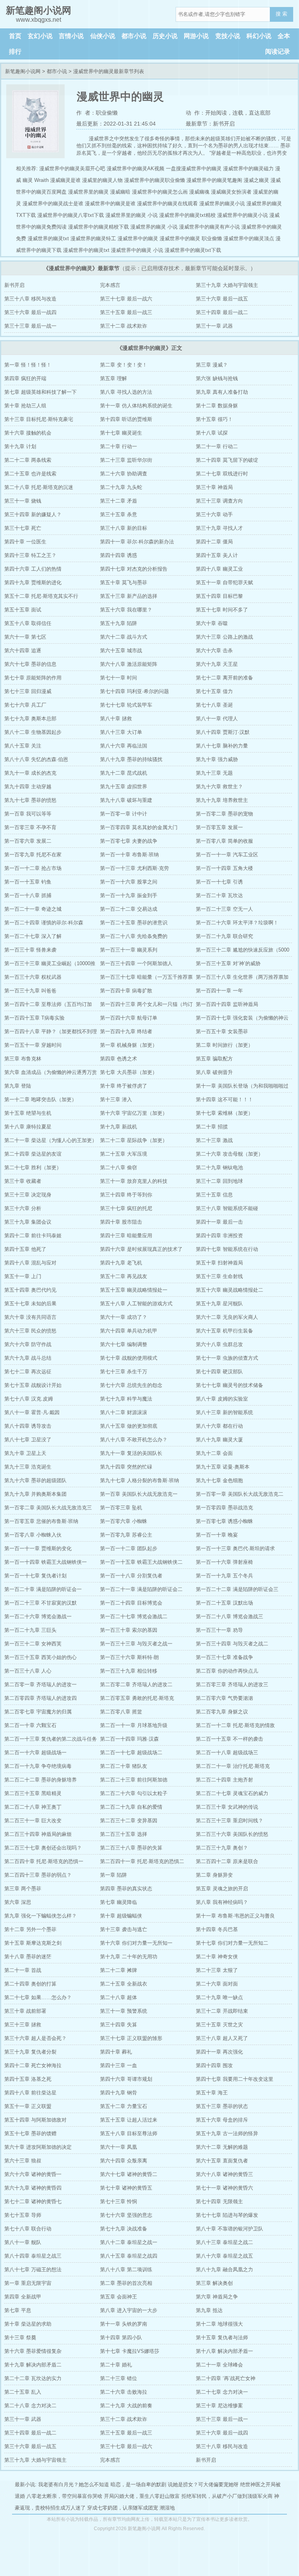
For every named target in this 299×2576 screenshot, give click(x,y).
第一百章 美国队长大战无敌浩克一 (139, 1494)
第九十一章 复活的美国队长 (131, 1453)
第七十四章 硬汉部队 (219, 1372)
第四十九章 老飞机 (121, 1263)
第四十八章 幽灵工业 (219, 569)
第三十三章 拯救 (23, 2025)
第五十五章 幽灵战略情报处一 (134, 1290)
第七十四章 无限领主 (219, 2201)
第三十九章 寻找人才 (219, 528)
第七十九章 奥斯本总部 (30, 719)
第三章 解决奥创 (214, 2283)
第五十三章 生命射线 (219, 1276)
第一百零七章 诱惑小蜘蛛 (224, 1521)
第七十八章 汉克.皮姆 (29, 1399)
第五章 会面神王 (119, 2297)
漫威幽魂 (199, 192)
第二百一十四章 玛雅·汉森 (129, 1739)
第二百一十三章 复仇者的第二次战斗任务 (51, 1739)
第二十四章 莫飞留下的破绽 (227, 460)
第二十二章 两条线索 (28, 460)
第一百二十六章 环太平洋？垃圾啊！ (237, 923)
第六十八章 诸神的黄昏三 (224, 2174)
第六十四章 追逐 (23, 651)
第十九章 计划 (20, 446)
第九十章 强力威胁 (217, 759)
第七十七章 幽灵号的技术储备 (230, 1385)
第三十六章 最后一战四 (30, 312)
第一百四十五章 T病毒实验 (34, 1018)
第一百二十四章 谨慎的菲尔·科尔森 (44, 923)
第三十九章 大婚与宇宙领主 (227, 285)
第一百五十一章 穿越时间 (33, 1045)
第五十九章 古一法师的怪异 (227, 2133)
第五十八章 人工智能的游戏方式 (136, 1304)
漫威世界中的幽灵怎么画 (160, 192)
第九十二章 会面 (214, 1453)
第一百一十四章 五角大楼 (224, 868)
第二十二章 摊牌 (119, 1970)
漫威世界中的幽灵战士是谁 (53, 203)
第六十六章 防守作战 (28, 1344)
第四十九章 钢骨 (119, 2093)
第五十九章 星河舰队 (219, 1304)
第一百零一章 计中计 (124, 814)
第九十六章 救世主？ (219, 787)
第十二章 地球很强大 (219, 2324)
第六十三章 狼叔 (23, 2161)
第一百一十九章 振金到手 (129, 895)
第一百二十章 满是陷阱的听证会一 (43, 1589)
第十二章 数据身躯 (217, 406)
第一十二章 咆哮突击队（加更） (40, 1099)
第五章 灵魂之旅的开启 (222, 1889)
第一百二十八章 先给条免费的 (134, 936)
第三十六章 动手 (214, 514)
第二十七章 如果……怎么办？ (38, 1997)
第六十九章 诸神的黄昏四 (33, 2188)
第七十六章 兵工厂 (25, 705)
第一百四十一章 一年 (219, 991)
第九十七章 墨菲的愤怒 (30, 800)
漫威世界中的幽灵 (138, 238)
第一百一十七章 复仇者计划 (35, 1576)
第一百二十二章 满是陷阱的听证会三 (237, 1589)
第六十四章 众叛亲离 (124, 2161)
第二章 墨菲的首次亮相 (126, 2283)
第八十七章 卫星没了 (28, 1440)
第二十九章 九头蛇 (121, 487)
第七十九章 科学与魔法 (126, 1399)
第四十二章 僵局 (214, 542)
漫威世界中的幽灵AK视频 (135, 169)
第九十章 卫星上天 (25, 1453)
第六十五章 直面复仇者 (222, 2161)
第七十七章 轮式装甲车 (126, 705)
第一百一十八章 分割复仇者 (131, 1576)
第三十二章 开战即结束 (222, 2011)
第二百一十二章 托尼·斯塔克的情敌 (235, 1725)
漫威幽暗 (120, 192)
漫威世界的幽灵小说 (222, 203)
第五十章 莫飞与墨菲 (124, 582)
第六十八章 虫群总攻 (219, 1344)
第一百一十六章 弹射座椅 (224, 1562)
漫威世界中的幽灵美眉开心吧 (72, 169)
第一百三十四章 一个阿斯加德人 (136, 963)
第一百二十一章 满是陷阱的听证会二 (141, 1589)
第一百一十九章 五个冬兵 (224, 1576)
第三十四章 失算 (119, 2025)
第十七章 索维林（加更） (224, 1113)
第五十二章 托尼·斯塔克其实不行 (41, 596)
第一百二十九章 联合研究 (224, 936)
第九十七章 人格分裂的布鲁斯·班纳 (140, 1480)
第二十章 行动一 (119, 446)
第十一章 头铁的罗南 (124, 2324)
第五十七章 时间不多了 (222, 610)
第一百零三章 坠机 (121, 1508)
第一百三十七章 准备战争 (224, 1657)
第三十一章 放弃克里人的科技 (134, 1181)
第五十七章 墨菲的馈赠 (30, 2133)
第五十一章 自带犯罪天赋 (224, 582)
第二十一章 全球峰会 (219, 2365)
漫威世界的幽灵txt (48, 238)
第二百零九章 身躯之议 (222, 1712)
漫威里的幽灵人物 (102, 180)
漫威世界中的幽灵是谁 (110, 203)
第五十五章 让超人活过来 (129, 2120)
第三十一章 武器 (214, 326)
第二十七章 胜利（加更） (33, 1167)
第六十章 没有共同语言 (30, 1317)
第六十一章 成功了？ (124, 1317)
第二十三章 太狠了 (217, 1970)
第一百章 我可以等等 (28, 814)
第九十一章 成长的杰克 (30, 773)
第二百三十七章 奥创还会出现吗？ (43, 1848)
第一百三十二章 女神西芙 (33, 1644)
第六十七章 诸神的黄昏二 (129, 2174)
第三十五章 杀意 (119, 514)
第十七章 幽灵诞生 (121, 433)
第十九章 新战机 (119, 1127)
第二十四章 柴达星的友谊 (33, 1154)
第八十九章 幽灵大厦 (219, 1440)
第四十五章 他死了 (25, 1249)
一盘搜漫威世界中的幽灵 (194, 169)
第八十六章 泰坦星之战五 (224, 2256)
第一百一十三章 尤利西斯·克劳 (135, 868)
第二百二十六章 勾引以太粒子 (134, 1793)
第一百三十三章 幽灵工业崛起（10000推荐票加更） (50, 965)
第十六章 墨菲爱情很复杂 (33, 2351)
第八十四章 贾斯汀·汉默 (223, 732)
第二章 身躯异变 (214, 1875)
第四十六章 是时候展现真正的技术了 (141, 1249)
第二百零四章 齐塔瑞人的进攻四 (40, 1698)
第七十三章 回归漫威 (28, 691)
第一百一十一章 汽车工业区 (227, 855)
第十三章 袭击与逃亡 (124, 1929)
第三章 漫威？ (212, 365)
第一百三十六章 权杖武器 (33, 977)
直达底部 (260, 113)
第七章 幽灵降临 (119, 1902)
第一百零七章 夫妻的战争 (129, 841)
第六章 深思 (18, 1902)
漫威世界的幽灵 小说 (154, 227)
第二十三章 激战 (214, 1140)
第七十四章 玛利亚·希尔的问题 (135, 691)
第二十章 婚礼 (116, 2365)
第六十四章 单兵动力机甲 (129, 1331)
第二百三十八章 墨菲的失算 (131, 1848)
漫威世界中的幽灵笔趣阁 (214, 180)
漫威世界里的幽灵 (88, 192)
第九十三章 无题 (214, 773)
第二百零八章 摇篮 (121, 1712)
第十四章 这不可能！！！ (224, 1099)
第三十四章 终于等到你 (126, 1195)
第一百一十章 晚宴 (217, 1535)
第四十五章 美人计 (217, 555)
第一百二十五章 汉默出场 (224, 1603)
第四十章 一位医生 (25, 542)
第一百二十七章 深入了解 (33, 936)
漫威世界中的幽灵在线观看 (167, 203)
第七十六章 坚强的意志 (126, 2215)
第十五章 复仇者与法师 (222, 2338)
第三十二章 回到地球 (219, 1181)
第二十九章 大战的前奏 (126, 2406)
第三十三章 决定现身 (28, 1195)
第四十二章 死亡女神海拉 (33, 2065)
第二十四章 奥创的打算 (30, 1984)
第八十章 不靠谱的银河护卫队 (230, 2229)
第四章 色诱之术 (119, 1059)
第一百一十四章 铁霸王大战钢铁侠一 (46, 1562)
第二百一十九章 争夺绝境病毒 (38, 1766)
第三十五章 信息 (214, 1195)
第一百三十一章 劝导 (219, 1630)
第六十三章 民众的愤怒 (30, 1331)
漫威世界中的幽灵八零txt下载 (71, 215)
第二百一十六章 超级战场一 (35, 1753)
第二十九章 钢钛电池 (219, 1167)
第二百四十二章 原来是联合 (227, 1861)
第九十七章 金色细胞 (219, 1480)
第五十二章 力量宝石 (124, 2106)
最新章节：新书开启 (210, 124)
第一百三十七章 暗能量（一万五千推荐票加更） (146, 979)
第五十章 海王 (212, 2093)
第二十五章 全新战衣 (124, 1984)
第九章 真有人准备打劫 (222, 392)
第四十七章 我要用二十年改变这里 (235, 2079)
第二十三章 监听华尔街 (126, 460)
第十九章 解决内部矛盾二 (33, 2365)
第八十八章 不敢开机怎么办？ (134, 1440)
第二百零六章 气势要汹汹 (224, 1698)
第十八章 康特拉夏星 (28, 1127)
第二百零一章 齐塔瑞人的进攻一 (40, 1684)
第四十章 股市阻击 (121, 1222)
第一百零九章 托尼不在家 (33, 855)
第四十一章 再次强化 (219, 2052)
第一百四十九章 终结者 (126, 1031)
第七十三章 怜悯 (119, 2201)
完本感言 (110, 285)
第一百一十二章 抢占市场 (33, 868)
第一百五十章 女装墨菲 (222, 1031)
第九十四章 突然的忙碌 (126, 1467)
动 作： (195, 113)
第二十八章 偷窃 (119, 1167)
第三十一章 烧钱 (23, 501)
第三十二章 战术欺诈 (124, 326)
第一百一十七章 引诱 (219, 882)
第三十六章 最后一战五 (222, 299)
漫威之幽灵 (256, 180)
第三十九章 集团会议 (28, 1222)
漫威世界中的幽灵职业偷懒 (155, 180)
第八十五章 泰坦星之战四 (129, 2256)
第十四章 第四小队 (121, 2338)
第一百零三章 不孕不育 (30, 827)
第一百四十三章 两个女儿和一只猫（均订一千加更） (146, 1006)
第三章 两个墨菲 (23, 1889)
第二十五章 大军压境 (124, 1154)
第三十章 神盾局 (214, 487)
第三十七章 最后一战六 (126, 299)
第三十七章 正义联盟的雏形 (131, 2038)
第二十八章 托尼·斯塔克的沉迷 (39, 487)
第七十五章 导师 (23, 2215)
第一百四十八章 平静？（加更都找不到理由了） (51, 1033)
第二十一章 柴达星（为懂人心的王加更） (51, 1140)
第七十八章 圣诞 (214, 705)
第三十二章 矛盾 (119, 501)
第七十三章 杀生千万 (124, 1372)
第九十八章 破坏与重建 (126, 800)
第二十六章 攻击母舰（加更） (230, 1154)
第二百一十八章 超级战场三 (227, 1753)
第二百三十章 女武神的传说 (227, 1807)
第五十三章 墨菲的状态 (222, 2106)
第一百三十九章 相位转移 (129, 1671)
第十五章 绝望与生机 (28, 1113)
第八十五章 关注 (23, 746)
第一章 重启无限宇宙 (28, 2283)
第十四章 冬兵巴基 (217, 1929)
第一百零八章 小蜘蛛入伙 (33, 1535)
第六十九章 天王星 (217, 664)
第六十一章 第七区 (25, 637)
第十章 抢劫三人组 (25, 406)
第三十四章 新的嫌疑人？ (33, 514)
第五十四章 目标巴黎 (219, 596)
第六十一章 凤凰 (119, 2147)
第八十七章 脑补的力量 (222, 746)
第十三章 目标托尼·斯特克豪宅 (39, 419)
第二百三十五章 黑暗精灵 (33, 1793)
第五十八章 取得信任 (28, 623)
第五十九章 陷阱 (119, 623)
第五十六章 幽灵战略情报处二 (230, 1290)
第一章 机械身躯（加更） (129, 1045)
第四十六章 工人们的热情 (33, 569)
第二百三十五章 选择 (124, 1834)
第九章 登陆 (18, 1086)
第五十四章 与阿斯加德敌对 (35, 2120)
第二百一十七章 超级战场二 (131, 1753)
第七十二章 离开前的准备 (224, 678)
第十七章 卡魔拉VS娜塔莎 (130, 2351)
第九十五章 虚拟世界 (124, 787)
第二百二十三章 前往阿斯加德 (134, 1780)
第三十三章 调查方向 (219, 501)
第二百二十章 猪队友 (124, 1766)
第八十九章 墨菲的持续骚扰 (131, 759)
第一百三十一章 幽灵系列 (129, 950)
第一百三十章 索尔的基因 (129, 1630)
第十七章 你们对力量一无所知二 (232, 1943)
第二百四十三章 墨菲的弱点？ (38, 1875)
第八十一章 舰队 (23, 2242)
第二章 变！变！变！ (124, 365)
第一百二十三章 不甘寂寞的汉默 (40, 1603)
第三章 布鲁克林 (23, 1059)
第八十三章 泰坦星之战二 (224, 2242)
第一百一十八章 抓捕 (28, 895)
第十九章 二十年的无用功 (129, 1957)
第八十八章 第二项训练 (126, 2269)
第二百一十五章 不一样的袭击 (230, 1739)
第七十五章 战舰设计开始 (33, 1385)
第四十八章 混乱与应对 (30, 1263)
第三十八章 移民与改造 (30, 299)
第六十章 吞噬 (212, 623)
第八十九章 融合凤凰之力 (224, 2269)
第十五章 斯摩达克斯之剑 (33, 1943)
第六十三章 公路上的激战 (224, 637)
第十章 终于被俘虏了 (124, 1086)
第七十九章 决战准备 (124, 2229)
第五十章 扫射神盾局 (219, 1263)
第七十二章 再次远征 (28, 1372)
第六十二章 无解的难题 (222, 2147)
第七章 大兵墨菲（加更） (129, 1072)
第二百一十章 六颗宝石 (30, 1725)
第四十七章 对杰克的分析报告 (134, 569)
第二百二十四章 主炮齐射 (224, 1780)
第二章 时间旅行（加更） (224, 1045)
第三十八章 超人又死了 (222, 2038)
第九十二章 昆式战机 (124, 773)
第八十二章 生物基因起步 (33, 732)
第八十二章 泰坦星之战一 (129, 2242)
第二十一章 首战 (23, 1970)
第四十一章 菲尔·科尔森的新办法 (137, 542)
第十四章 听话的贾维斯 (126, 419)
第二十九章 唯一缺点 (219, 1997)
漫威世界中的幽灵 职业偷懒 (191, 238)
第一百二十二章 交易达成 (129, 909)
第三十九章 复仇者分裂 (30, 2052)
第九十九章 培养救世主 (222, 800)
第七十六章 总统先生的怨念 (131, 1385)
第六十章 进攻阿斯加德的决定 (38, 2147)
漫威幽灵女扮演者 (231, 192)
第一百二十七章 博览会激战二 (134, 1616)
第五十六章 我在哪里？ (126, 610)
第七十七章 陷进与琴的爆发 (227, 2215)
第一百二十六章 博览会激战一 (38, 1616)
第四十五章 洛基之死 (28, 2079)
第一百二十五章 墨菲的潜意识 (134, 923)
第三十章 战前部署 (25, 2011)
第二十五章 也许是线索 (30, 474)
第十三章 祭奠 (20, 2338)
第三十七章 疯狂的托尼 (126, 1208)
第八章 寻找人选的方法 (126, 392)
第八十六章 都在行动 (219, 1426)
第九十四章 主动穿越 (28, 787)
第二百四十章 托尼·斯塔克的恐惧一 (44, 1861)
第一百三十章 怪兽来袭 (30, 950)
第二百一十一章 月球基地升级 (134, 1725)
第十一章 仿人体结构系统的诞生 (136, 406)
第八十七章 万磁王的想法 (33, 2269)
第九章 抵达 (209, 2310)
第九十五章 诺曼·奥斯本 (223, 1467)
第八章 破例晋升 (214, 1072)
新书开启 (14, 285)
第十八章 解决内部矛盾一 (224, 2351)
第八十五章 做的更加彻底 (129, 1426)
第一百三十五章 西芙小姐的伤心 (40, 1657)
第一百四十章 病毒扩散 (126, 991)
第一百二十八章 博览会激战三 (230, 1616)
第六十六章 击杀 (214, 651)
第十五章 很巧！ (214, 419)
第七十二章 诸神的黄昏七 (33, 2201)
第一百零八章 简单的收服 (224, 841)
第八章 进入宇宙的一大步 (129, 2310)
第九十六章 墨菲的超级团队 (35, 1480)
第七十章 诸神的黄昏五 (126, 2188)
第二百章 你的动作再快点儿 (227, 1671)
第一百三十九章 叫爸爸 (30, 991)
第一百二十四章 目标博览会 (131, 1603)
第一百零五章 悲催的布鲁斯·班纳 (41, 1521)
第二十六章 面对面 (217, 1984)
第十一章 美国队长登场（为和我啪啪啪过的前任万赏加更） (242, 1088)
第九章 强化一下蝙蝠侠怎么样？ (40, 1916)
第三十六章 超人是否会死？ (35, 2038)
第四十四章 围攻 (214, 2065)
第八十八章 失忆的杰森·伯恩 (36, 759)
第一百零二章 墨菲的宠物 (224, 814)
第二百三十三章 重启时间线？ (230, 1821)
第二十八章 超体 (119, 1997)
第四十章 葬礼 (116, 2052)
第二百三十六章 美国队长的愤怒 (232, 1834)
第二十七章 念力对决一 (222, 2392)
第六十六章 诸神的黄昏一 (33, 2174)
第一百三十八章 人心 (28, 1671)
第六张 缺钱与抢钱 (217, 378)
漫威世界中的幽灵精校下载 (98, 227)
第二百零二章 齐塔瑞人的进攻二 (136, 1684)
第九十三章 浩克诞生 (28, 1467)
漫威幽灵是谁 (65, 180)
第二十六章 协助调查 (124, 474)
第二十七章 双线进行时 (222, 474)
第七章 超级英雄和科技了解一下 (40, 392)
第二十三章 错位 (119, 2378)
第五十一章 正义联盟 (28, 2106)
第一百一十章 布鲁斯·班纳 (129, 855)
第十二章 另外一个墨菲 (30, 1929)
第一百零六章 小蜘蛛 (124, 1521)
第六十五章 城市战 (121, 651)
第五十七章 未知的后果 (30, 1304)
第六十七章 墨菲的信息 (30, 664)
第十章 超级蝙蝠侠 (121, 1916)
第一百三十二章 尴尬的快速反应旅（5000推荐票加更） (243, 952)
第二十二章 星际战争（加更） (134, 1140)
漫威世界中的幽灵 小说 (137, 250)
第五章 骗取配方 (214, 1059)
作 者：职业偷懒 (97, 113)
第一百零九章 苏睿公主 (126, 1535)
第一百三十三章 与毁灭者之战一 (136, 1644)
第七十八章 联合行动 (28, 2229)
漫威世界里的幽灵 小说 (132, 215)
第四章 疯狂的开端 (25, 378)
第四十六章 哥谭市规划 (126, 2079)
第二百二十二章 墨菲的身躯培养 (40, 1780)
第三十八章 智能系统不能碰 (227, 1208)
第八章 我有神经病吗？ (222, 1902)
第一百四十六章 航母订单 (129, 1018)
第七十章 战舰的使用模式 (129, 1358)
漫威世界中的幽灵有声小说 (209, 227)
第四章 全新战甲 (23, 2297)
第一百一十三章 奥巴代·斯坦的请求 (235, 1548)
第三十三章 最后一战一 (30, 326)
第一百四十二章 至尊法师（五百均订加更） (48, 1006)
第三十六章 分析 (23, 1208)
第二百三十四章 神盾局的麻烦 (38, 1834)
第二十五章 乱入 (23, 2392)
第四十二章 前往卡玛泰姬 (33, 1236)
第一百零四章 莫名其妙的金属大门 (139, 827)
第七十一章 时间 (119, 678)
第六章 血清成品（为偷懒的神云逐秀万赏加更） (51, 1074)
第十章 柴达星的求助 (28, 2324)
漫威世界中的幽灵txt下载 (193, 250)
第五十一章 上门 (23, 1276)
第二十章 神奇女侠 (217, 1957)
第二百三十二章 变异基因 (129, 1821)
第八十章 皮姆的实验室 (222, 1399)
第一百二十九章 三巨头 (30, 1630)
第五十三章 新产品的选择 (129, 596)
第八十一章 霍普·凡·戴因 (32, 1412)
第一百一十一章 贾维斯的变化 (38, 1548)
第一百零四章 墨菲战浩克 (224, 1508)
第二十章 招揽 (212, 1127)
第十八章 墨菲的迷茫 (28, 1957)
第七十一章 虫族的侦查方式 (227, 1358)
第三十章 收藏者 (23, 1181)
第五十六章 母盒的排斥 (222, 2120)
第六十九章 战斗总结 (28, 1358)
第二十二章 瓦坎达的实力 (33, 2378)
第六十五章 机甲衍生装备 (224, 1331)
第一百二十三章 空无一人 (224, 909)
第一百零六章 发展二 (28, 841)
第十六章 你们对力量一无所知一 (136, 1943)
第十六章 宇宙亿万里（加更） (134, 1113)
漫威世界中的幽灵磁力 (248, 169)
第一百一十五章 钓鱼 (28, 882)
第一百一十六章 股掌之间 (129, 882)
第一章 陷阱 (113, 1875)
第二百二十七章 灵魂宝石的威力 (232, 1793)
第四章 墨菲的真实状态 (126, 1889)
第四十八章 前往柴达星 (30, 2093)
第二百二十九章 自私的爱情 (131, 1807)
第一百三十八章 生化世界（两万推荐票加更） (242, 979)
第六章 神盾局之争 (217, 2297)
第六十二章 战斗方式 (124, 637)
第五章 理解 (113, 378)
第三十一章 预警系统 (124, 2011)
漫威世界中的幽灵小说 (243, 215)
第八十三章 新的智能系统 (224, 1412)
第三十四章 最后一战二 (222, 312)
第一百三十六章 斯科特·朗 (129, 1657)
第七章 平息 (18, 2310)
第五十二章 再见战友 (124, 1276)
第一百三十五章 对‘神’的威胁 (228, 963)
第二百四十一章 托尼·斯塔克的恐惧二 (142, 1861)
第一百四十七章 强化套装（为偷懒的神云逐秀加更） (242, 1020)
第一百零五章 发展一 (219, 827)
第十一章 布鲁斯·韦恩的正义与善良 (235, 1916)
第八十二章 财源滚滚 (124, 1412)
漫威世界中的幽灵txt (86, 250)
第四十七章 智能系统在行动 (227, 1249)
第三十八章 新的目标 (124, 528)
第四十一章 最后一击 (219, 1222)
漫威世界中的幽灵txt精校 (187, 215)
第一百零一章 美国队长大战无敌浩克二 (240, 1494)
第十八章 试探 (212, 433)
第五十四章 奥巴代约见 (30, 1290)
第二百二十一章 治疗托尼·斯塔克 (233, 1766)
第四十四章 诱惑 (119, 555)
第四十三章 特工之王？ (30, 555)
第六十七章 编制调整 (124, 1344)
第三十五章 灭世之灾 (219, 2025)
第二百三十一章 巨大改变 (33, 1821)
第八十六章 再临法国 (124, 746)
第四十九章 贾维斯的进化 (33, 582)
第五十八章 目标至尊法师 (129, 2133)
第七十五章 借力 (214, 691)
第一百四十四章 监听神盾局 (227, 1004)
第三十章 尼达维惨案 (219, 2406)
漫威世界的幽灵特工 (93, 238)
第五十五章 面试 (23, 610)
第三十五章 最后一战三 (126, 312)
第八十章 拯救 (116, 719)
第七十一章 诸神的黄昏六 (224, 2188)
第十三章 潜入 (116, 1099)
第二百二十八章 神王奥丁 (33, 1807)
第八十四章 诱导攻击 (28, 1426)
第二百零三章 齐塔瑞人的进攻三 (232, 1684)
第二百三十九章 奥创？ (222, 1848)
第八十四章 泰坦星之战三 (33, 2256)
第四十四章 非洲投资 (219, 1236)
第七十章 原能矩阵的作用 (33, 678)
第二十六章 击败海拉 (124, 2392)
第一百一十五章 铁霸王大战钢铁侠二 (141, 1562)
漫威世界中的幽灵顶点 (249, 238)
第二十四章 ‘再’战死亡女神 (226, 2378)
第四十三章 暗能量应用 (126, 1236)
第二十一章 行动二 (217, 446)
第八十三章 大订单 (121, 732)
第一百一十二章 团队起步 (129, 1548)
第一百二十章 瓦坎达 (219, 895)
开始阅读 (216, 113)
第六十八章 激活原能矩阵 (129, 664)
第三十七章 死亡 (23, 528)
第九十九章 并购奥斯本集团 (35, 1494)
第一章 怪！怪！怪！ (28, 365)
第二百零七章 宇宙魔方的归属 (38, 1712)
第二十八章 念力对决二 (30, 2406)
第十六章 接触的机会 (28, 433)
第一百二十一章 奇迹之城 (33, 909)
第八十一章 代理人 (217, 719)
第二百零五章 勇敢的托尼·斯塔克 (137, 1698)
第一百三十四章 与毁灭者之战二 (232, 1644)
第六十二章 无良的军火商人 (227, 1317)
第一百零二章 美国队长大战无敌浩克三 (48, 1508)
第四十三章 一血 (119, 2065)
